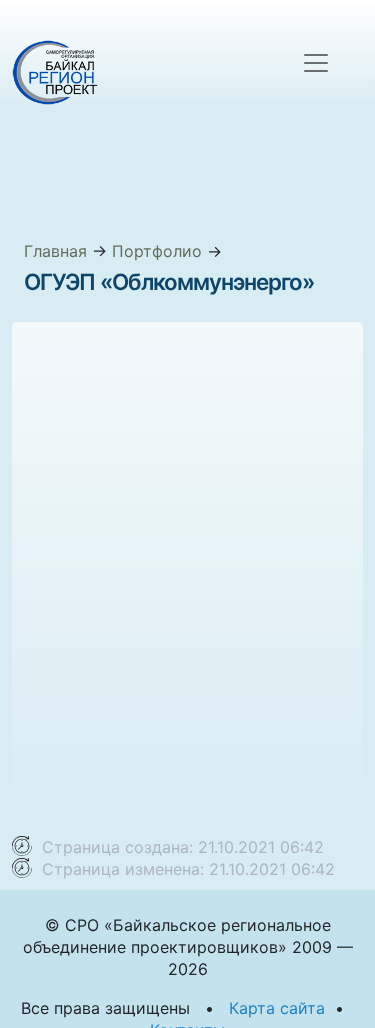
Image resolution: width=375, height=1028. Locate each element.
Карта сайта (277, 1008)
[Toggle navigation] (316, 63)
